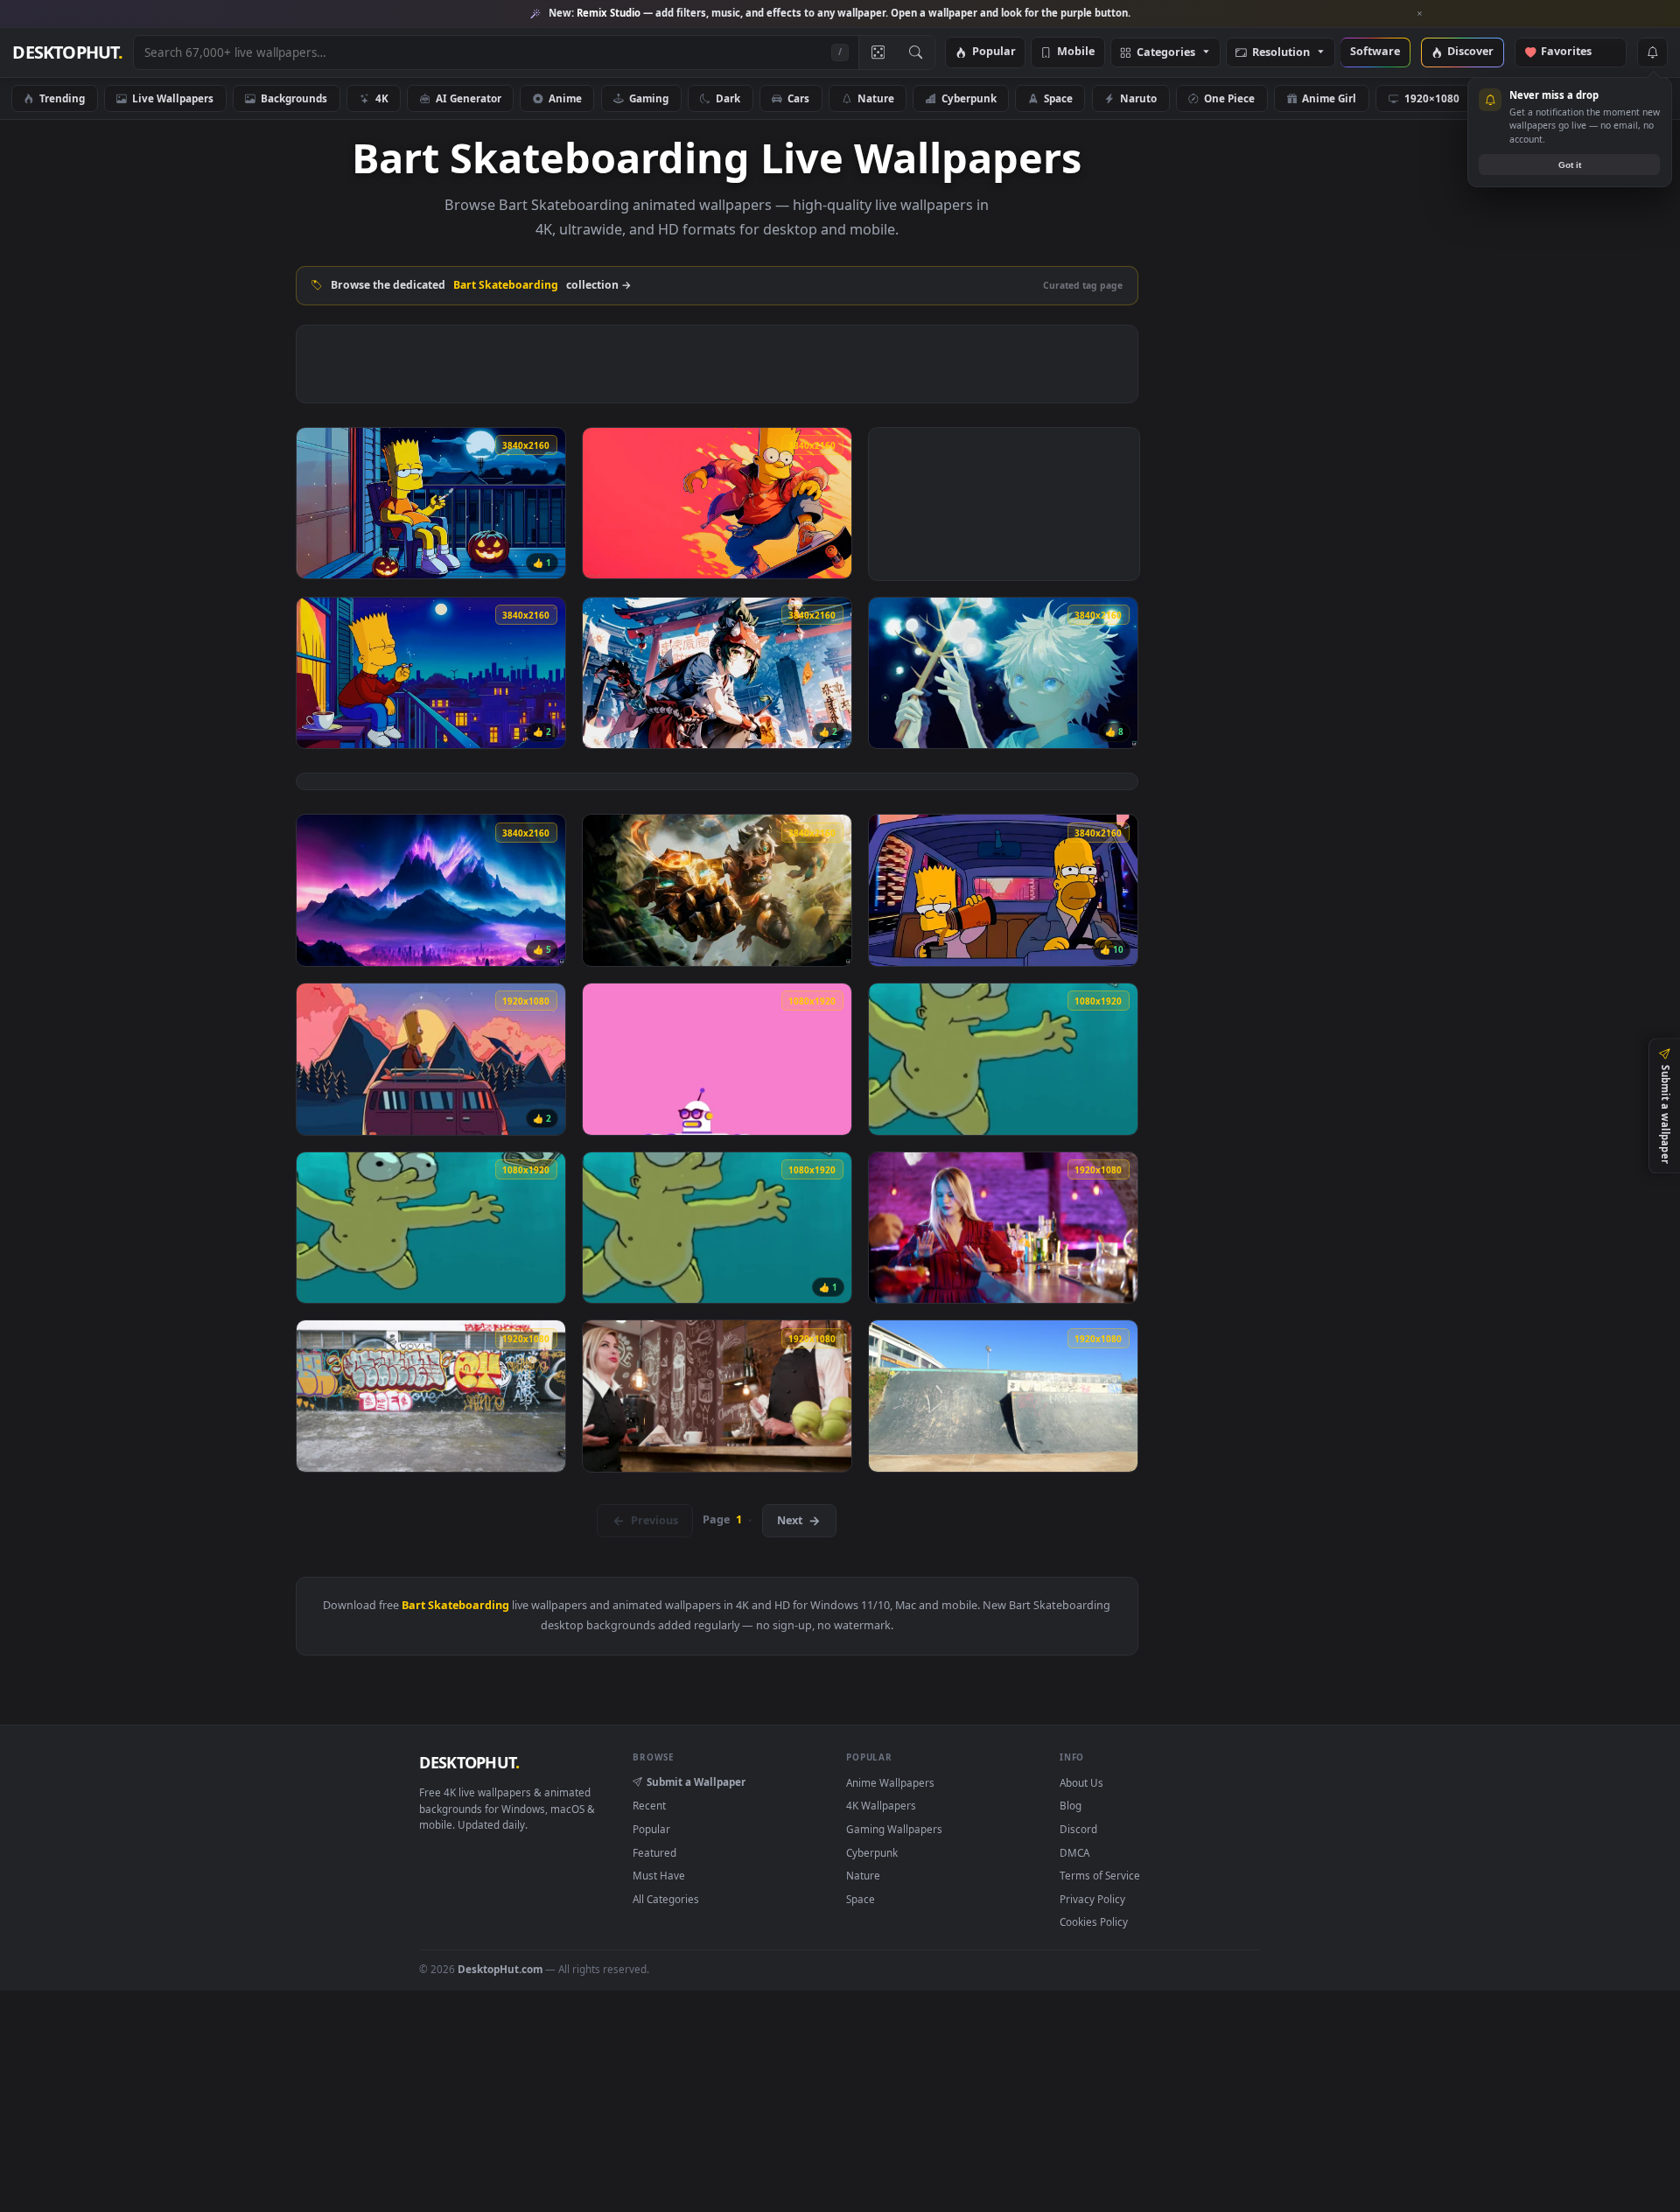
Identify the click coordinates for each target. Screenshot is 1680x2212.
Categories (1166, 53)
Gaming (649, 98)
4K (382, 98)
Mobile (1076, 52)
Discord (1078, 1829)
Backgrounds (294, 98)
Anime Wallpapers (890, 1782)
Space (1058, 98)
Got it (1570, 165)
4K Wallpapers (881, 1805)
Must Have (659, 1875)
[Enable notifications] (1652, 52)
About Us (1081, 1782)
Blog (1071, 1805)
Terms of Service (1100, 1875)
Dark (728, 98)
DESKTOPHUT (469, 1762)
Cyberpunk (969, 98)
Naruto (1138, 98)
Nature (876, 98)
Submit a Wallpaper (696, 1781)
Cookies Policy (1094, 1921)
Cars (798, 98)
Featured (654, 1852)
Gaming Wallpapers (894, 1829)
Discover (1470, 52)
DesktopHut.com (500, 1969)
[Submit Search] (916, 52)
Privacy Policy (1092, 1899)
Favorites (1575, 52)
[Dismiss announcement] (1420, 14)
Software (1375, 52)
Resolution (1281, 53)
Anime (565, 98)
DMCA (1074, 1852)
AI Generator (469, 98)
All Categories (666, 1899)
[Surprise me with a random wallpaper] (878, 52)
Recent (649, 1805)
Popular (994, 52)
